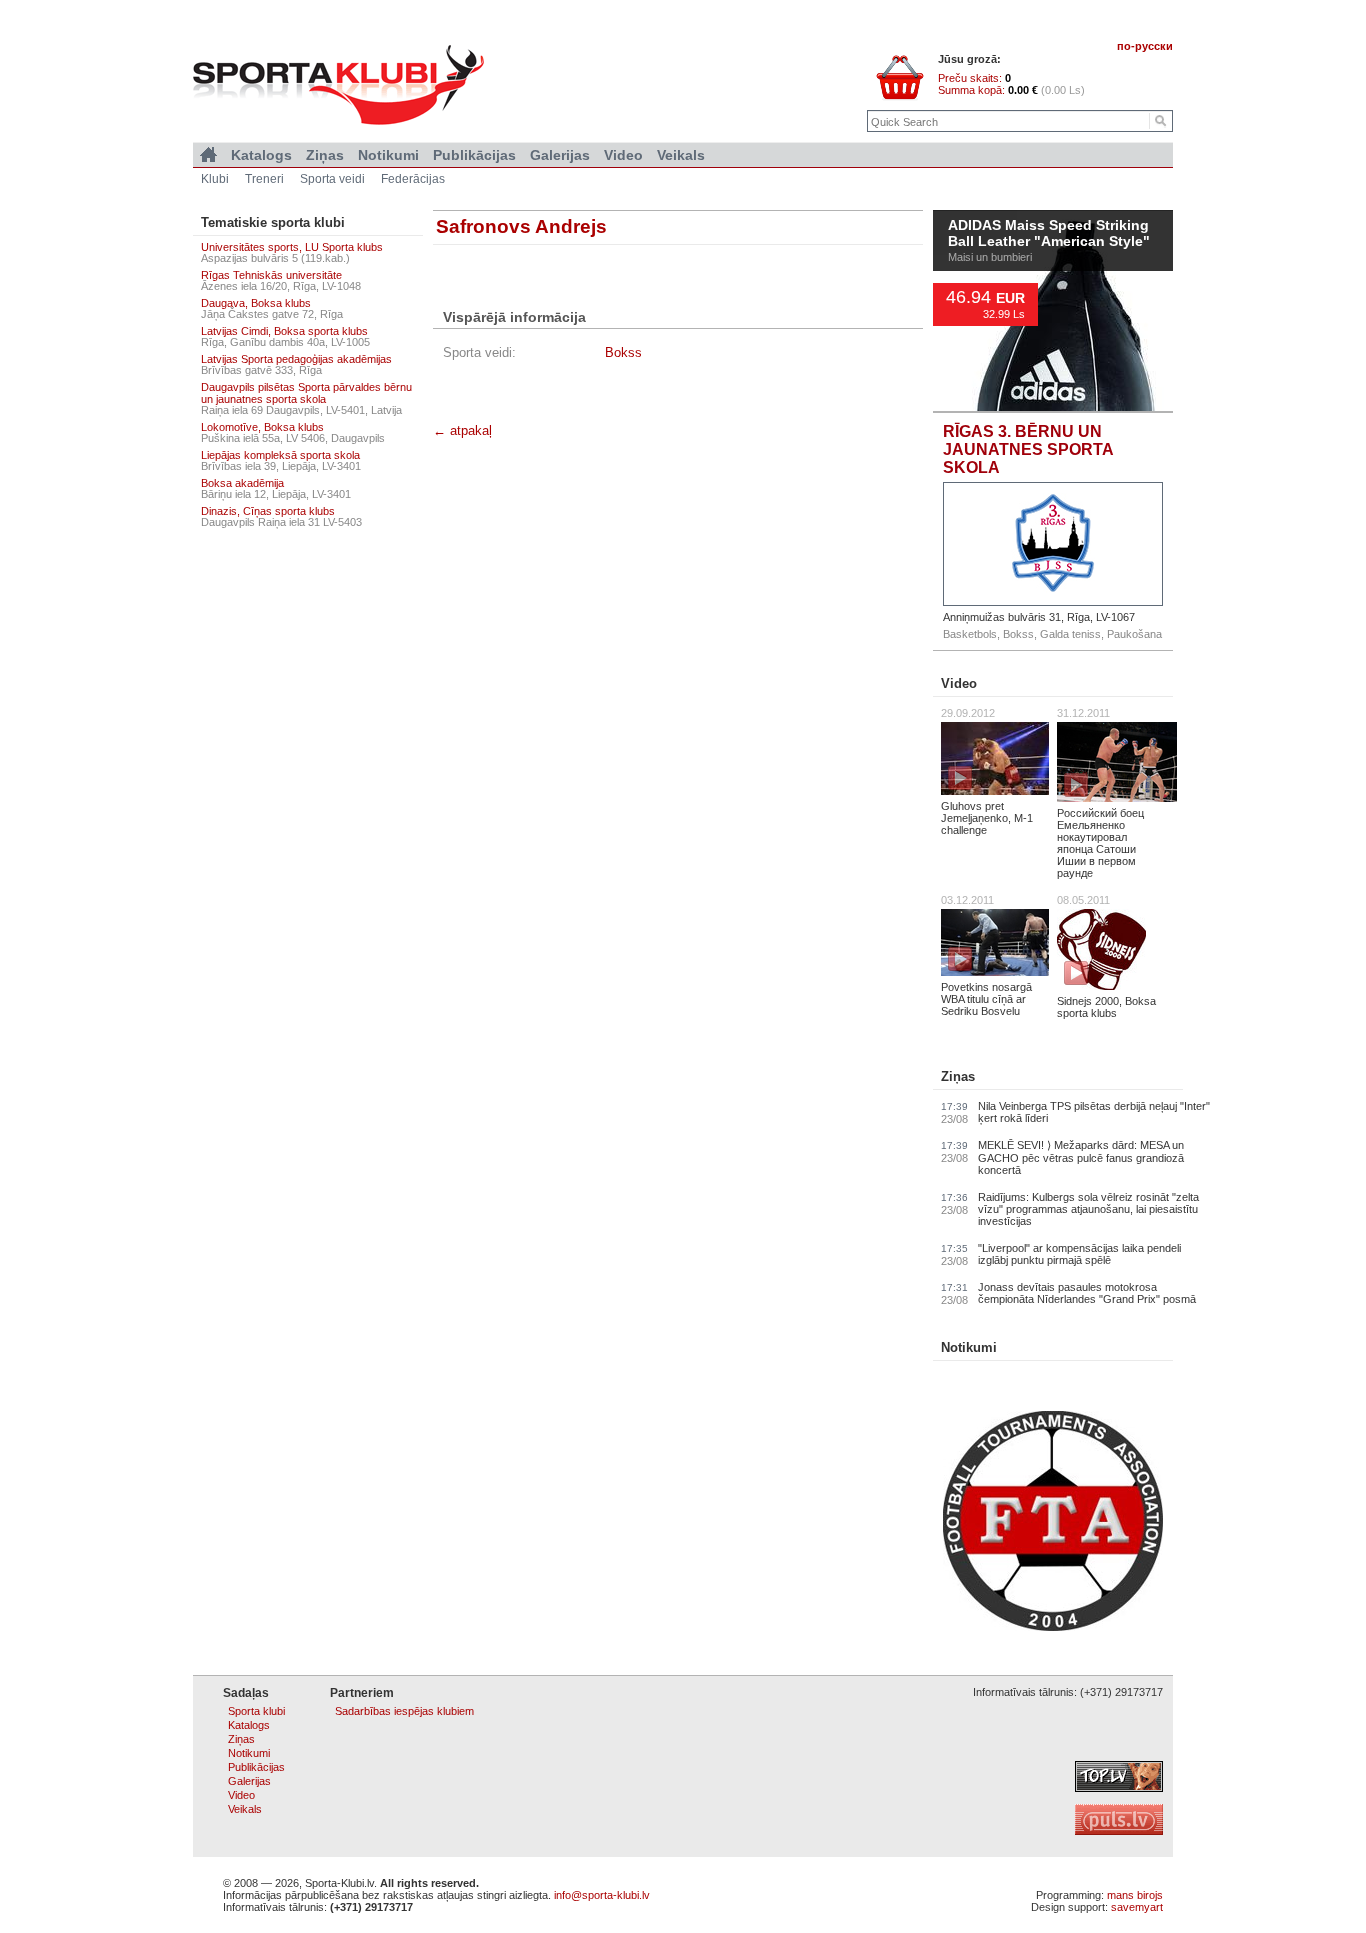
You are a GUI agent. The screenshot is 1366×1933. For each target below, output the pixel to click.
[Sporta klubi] (208, 155)
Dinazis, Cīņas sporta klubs (268, 511)
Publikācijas (474, 155)
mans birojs (1135, 1895)
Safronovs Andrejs (521, 226)
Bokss (623, 352)
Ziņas (958, 1076)
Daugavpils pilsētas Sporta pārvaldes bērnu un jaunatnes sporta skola (306, 393)
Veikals (681, 155)
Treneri (264, 179)
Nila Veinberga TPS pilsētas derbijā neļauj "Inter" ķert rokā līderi (1094, 1112)
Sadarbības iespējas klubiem (404, 1711)
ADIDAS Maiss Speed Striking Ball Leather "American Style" (1049, 234)
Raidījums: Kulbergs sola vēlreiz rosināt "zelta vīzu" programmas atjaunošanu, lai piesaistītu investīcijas (1088, 1209)
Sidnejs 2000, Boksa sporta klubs (1106, 1007)
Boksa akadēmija (242, 483)
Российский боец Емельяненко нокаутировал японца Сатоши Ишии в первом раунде (1100, 843)
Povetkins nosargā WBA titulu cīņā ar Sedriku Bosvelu (986, 999)
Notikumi (969, 1347)
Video (959, 683)
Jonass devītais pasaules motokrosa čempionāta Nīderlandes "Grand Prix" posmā (1087, 1293)
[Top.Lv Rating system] (1119, 1788)
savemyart (1137, 1907)
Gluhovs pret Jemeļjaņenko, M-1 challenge (987, 818)
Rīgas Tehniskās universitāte (271, 275)
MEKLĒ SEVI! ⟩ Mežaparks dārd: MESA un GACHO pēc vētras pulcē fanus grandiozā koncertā (1081, 1157)
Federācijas (413, 179)
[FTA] (1053, 1627)
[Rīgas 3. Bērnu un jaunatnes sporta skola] (1053, 544)
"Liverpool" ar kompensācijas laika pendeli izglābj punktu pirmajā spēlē (1079, 1254)
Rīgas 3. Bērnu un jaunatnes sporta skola (1028, 449)
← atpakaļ (462, 430)
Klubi (215, 179)
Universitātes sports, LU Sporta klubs (292, 247)
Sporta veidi (332, 179)
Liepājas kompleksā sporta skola (280, 455)
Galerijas (560, 155)
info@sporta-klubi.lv (602, 1895)
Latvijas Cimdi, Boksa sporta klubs (284, 331)
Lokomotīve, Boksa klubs (262, 427)
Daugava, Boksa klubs (256, 303)
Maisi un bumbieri (990, 257)
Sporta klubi (256, 1711)
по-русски (1145, 46)
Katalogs (261, 155)
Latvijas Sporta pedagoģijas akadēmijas (296, 359)
